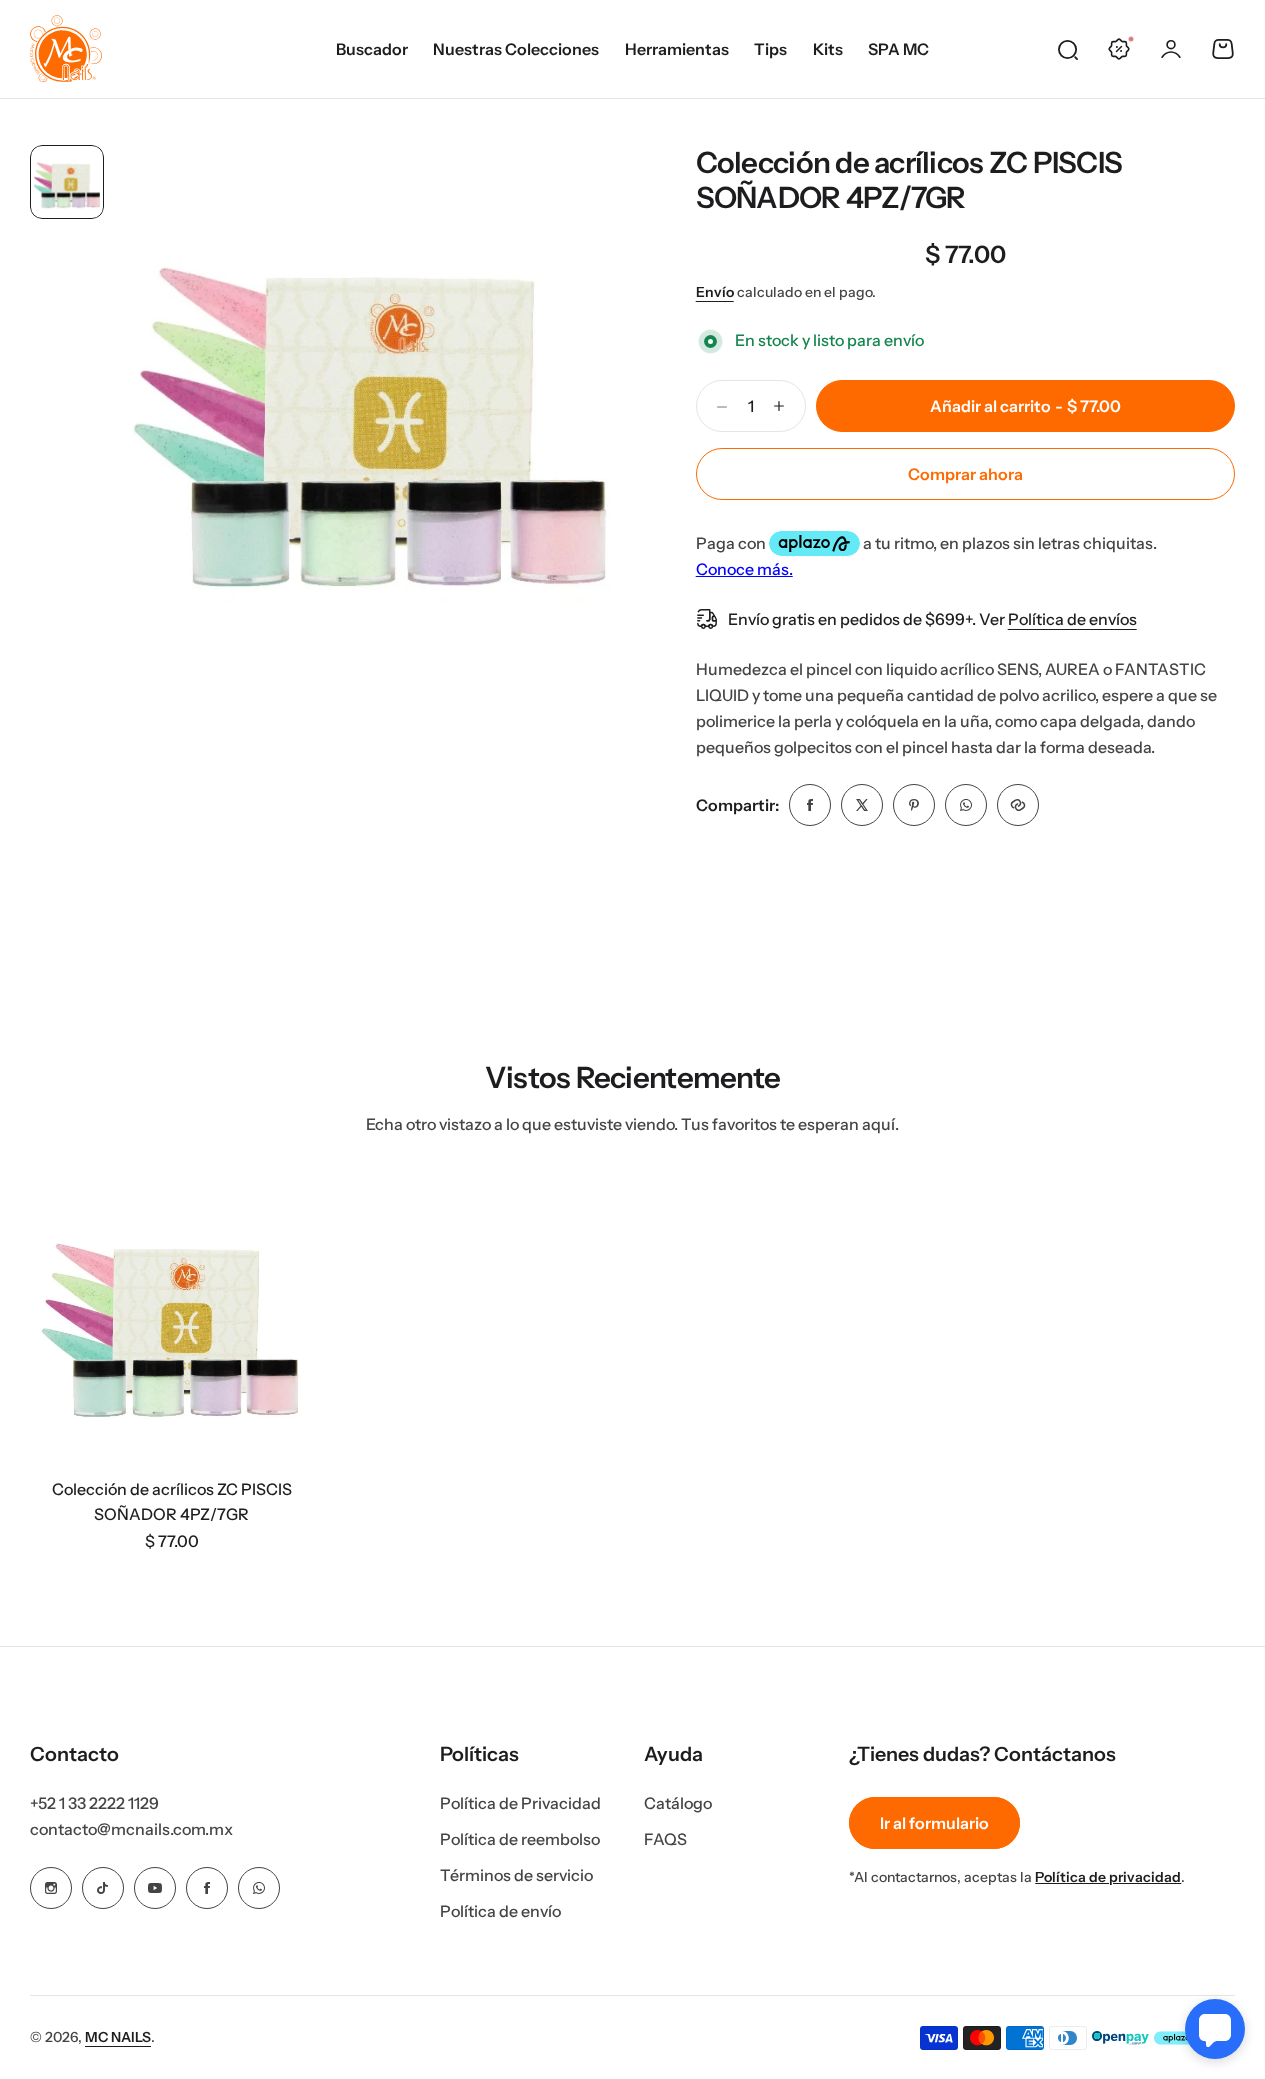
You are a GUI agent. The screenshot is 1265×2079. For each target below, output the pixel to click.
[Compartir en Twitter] (862, 805)
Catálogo (678, 1803)
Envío (715, 292)
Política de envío (500, 1911)
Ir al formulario (934, 1823)
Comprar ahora (965, 474)
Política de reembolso (520, 1839)
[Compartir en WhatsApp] (966, 805)
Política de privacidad (1108, 1877)
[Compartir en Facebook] (810, 805)
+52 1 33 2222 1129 (94, 1803)
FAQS (665, 1839)
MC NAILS (118, 2037)
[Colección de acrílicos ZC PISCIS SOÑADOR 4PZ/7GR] (171, 1318)
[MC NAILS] (66, 49)
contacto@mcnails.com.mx (131, 1829)
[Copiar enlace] (1018, 805)
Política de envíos (1072, 619)
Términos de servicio (516, 1875)
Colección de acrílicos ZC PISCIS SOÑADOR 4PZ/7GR (909, 180)
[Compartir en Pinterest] (914, 805)
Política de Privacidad (520, 1803)
